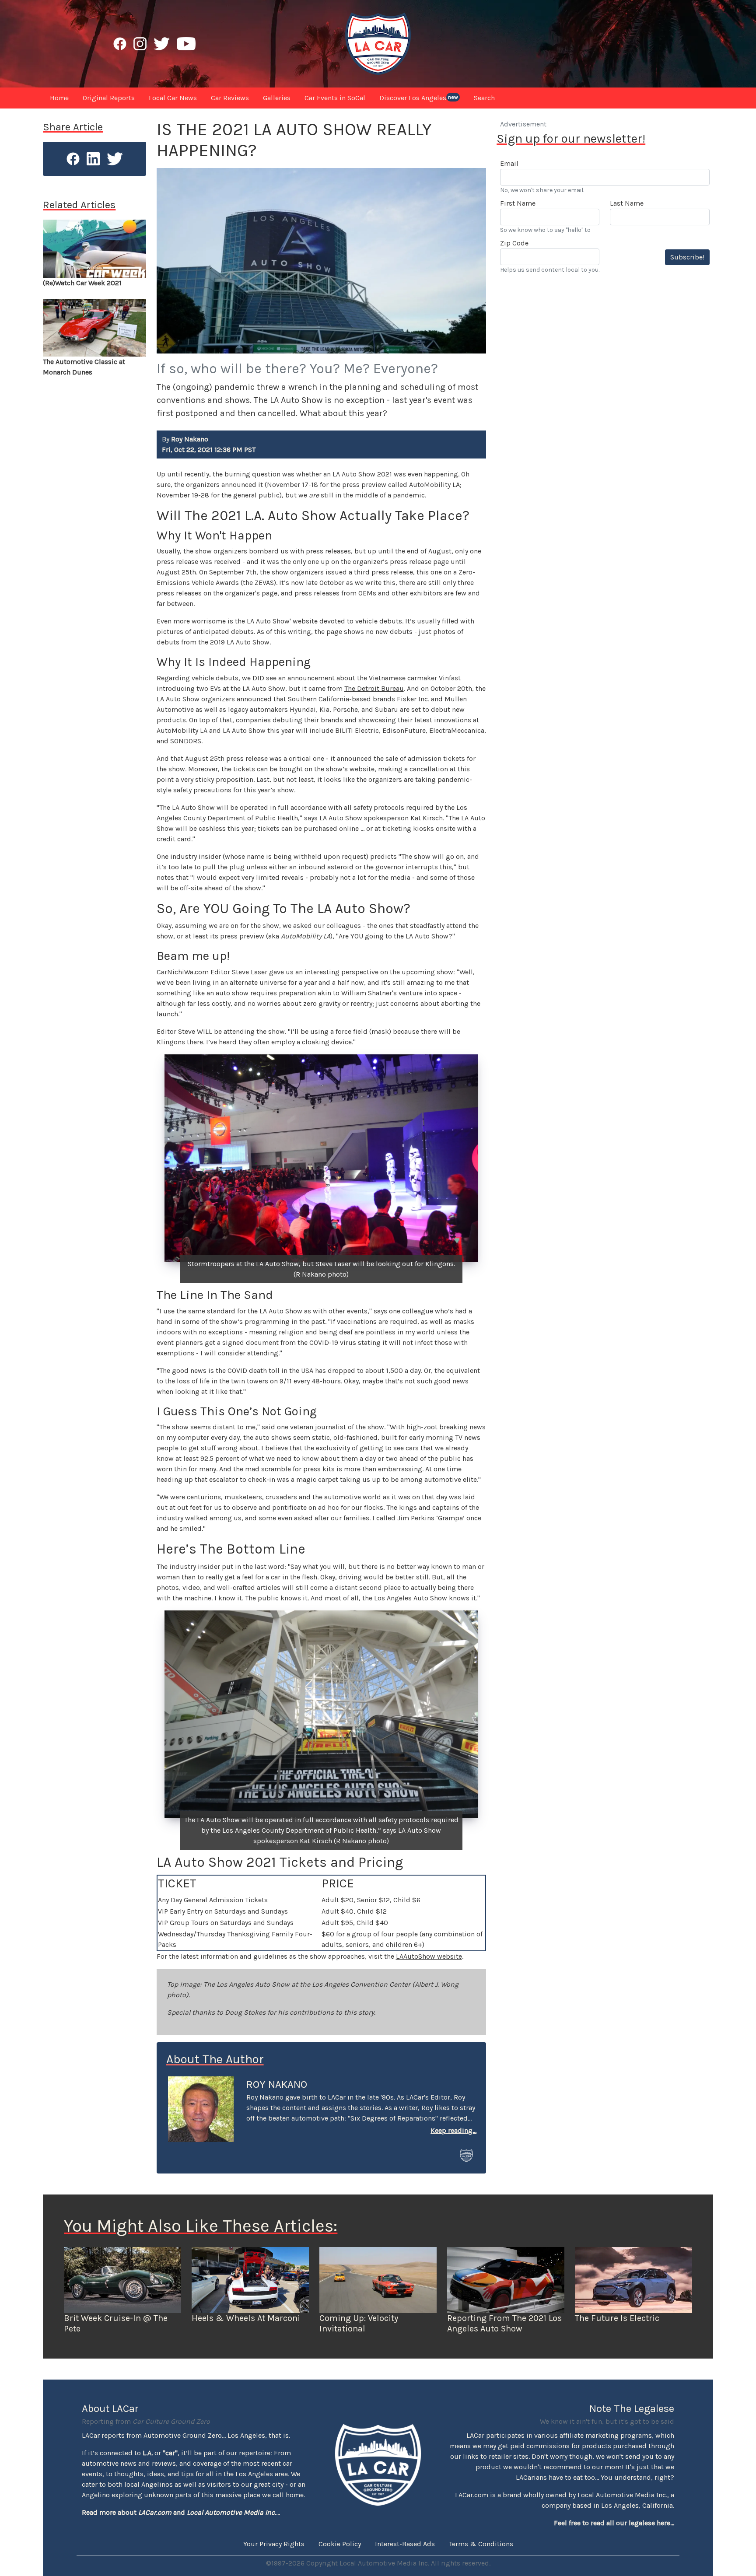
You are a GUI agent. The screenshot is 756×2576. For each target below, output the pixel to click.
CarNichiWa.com (183, 972)
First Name (518, 203)
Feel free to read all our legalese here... (614, 2523)
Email (509, 163)
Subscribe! (687, 257)
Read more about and (179, 2512)
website (362, 769)
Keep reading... (453, 2130)
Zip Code (514, 243)
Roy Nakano (277, 2084)
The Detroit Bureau (374, 688)
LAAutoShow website (429, 1956)
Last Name (627, 203)
